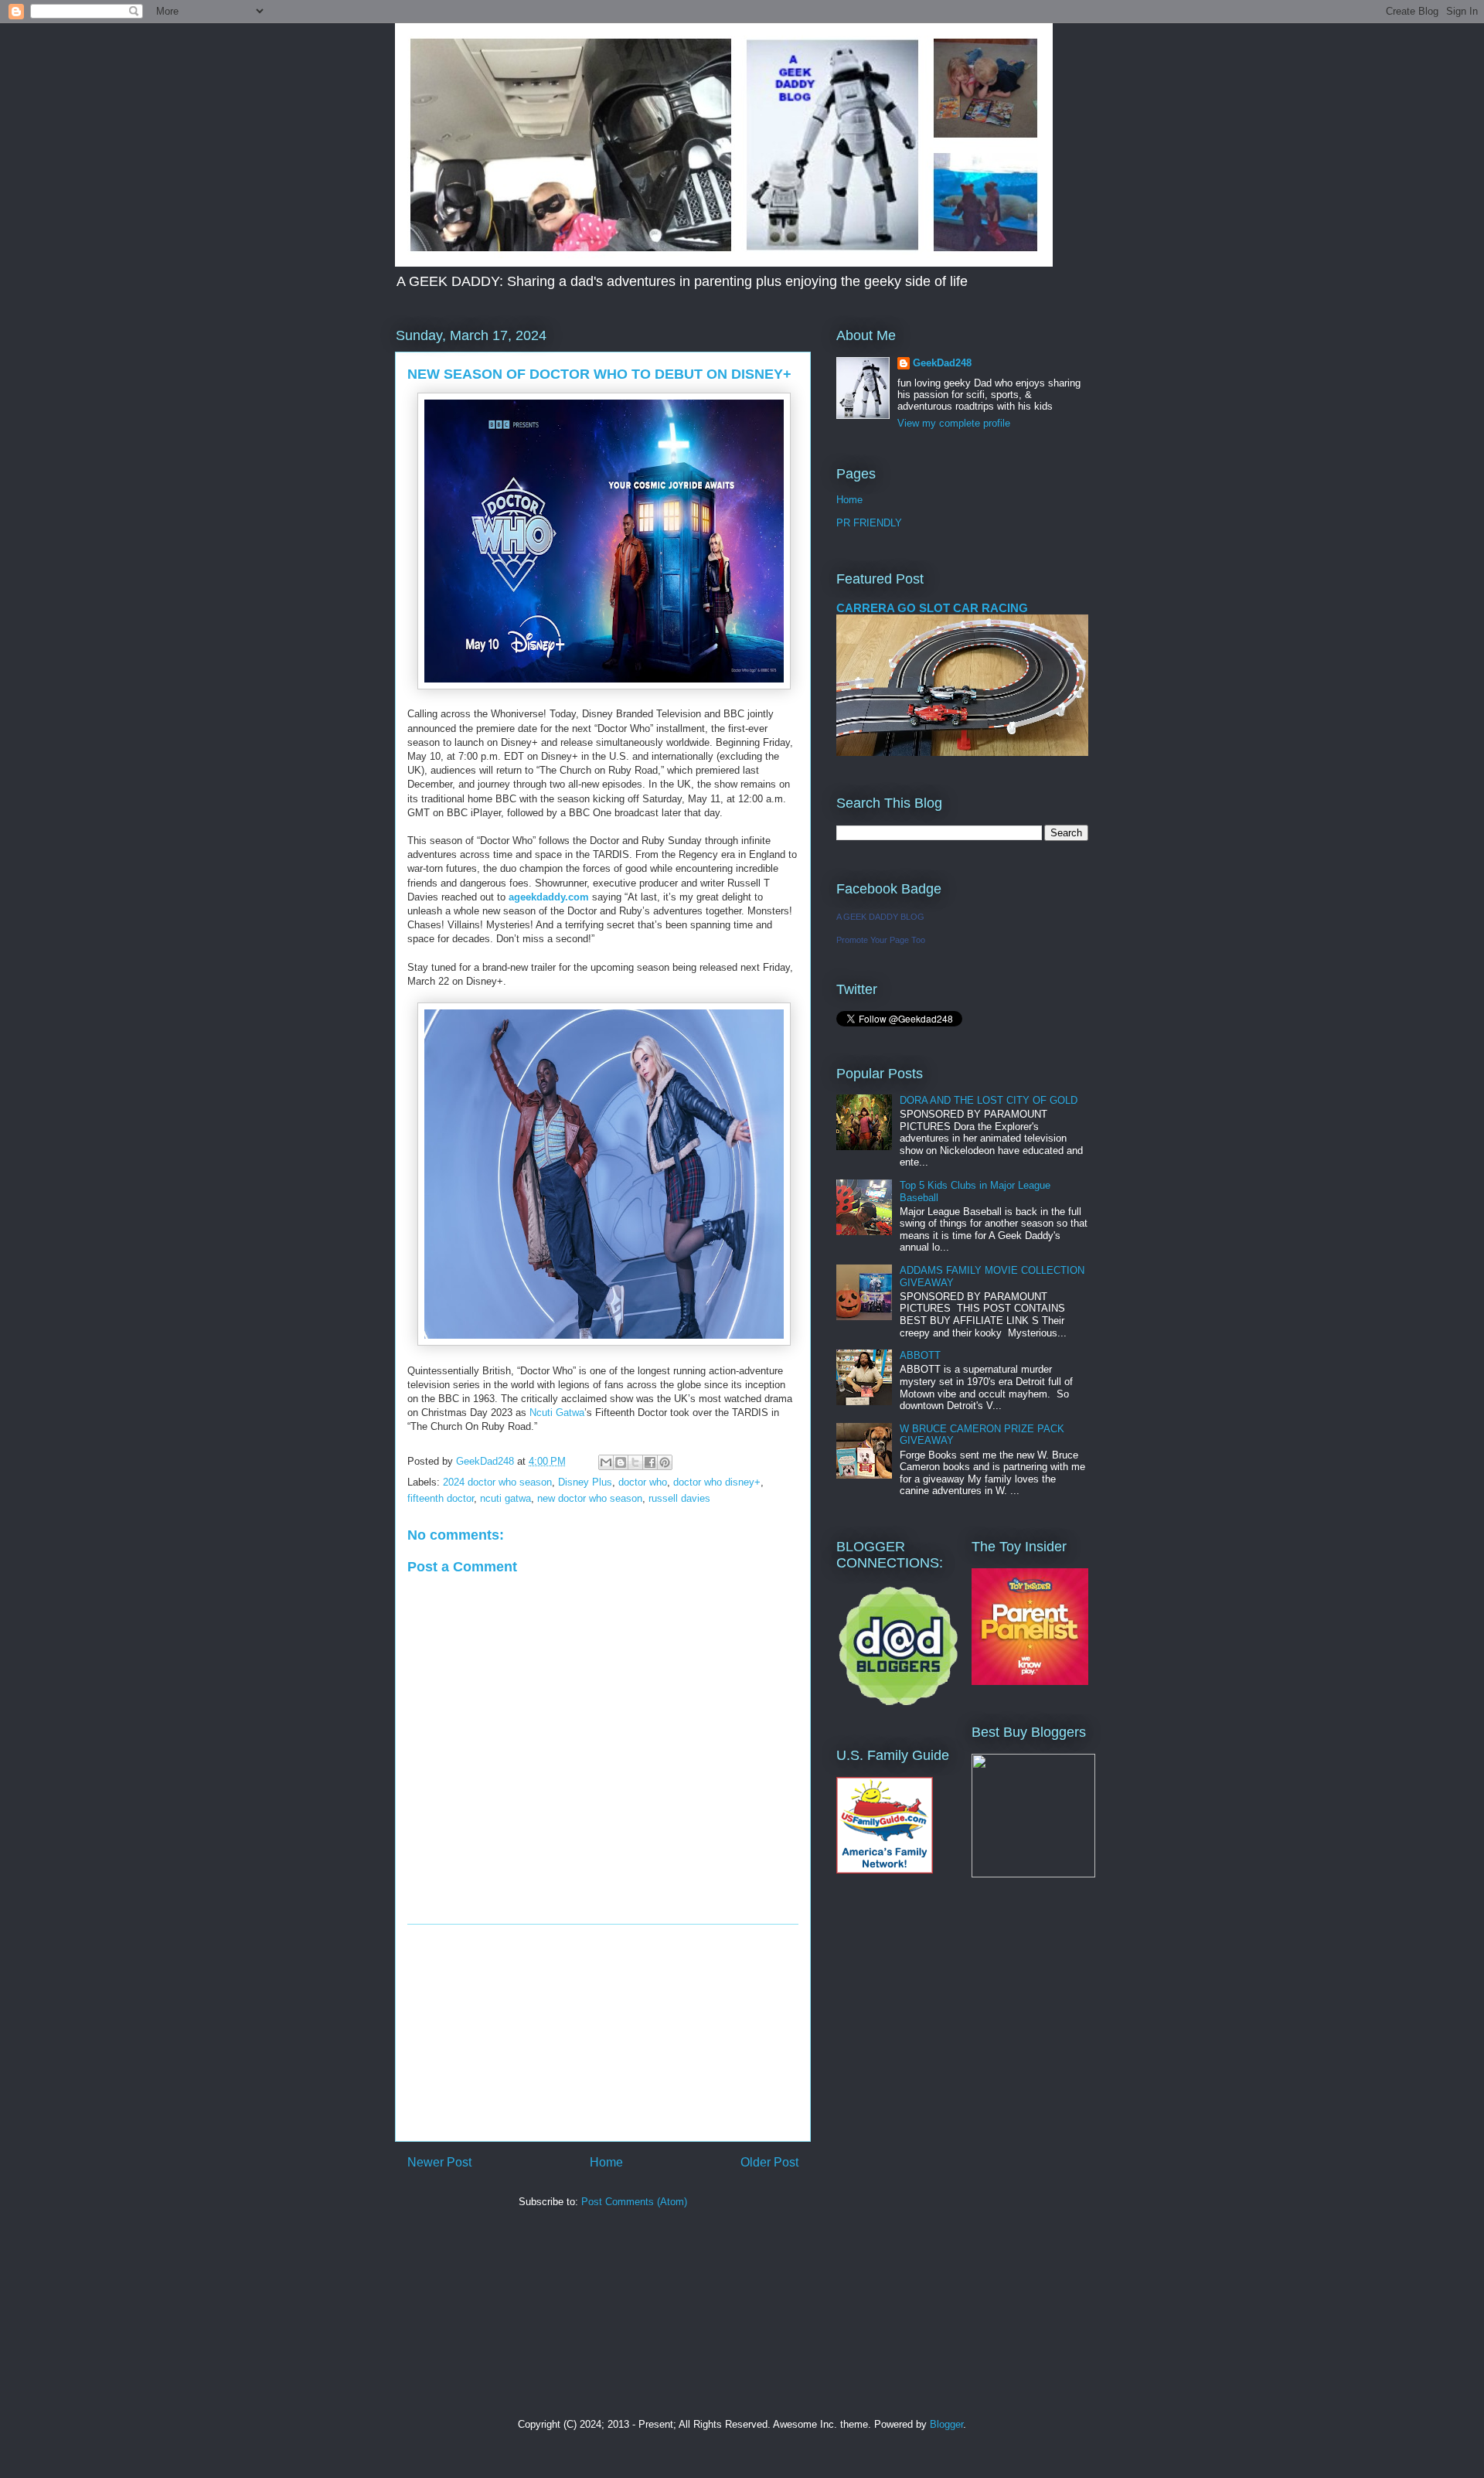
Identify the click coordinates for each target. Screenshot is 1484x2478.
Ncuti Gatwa (557, 1413)
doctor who (643, 1482)
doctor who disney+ (717, 1482)
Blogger (946, 2424)
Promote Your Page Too (881, 940)
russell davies (679, 1498)
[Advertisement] (603, 2033)
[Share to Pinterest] (665, 1462)
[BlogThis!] (621, 1462)
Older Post (769, 2162)
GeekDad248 (942, 363)
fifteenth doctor (441, 1498)
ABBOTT (920, 1355)
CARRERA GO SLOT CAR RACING (932, 608)
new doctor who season (590, 1498)
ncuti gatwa (505, 1498)
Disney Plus (585, 1482)
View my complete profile (954, 423)
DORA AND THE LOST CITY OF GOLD (989, 1100)
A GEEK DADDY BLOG (880, 917)
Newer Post (439, 2162)
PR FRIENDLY (869, 523)
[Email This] (606, 1462)
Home (606, 2162)
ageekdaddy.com (549, 897)
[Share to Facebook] (650, 1462)
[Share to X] (635, 1462)
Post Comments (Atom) (634, 2202)
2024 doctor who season (497, 1482)
